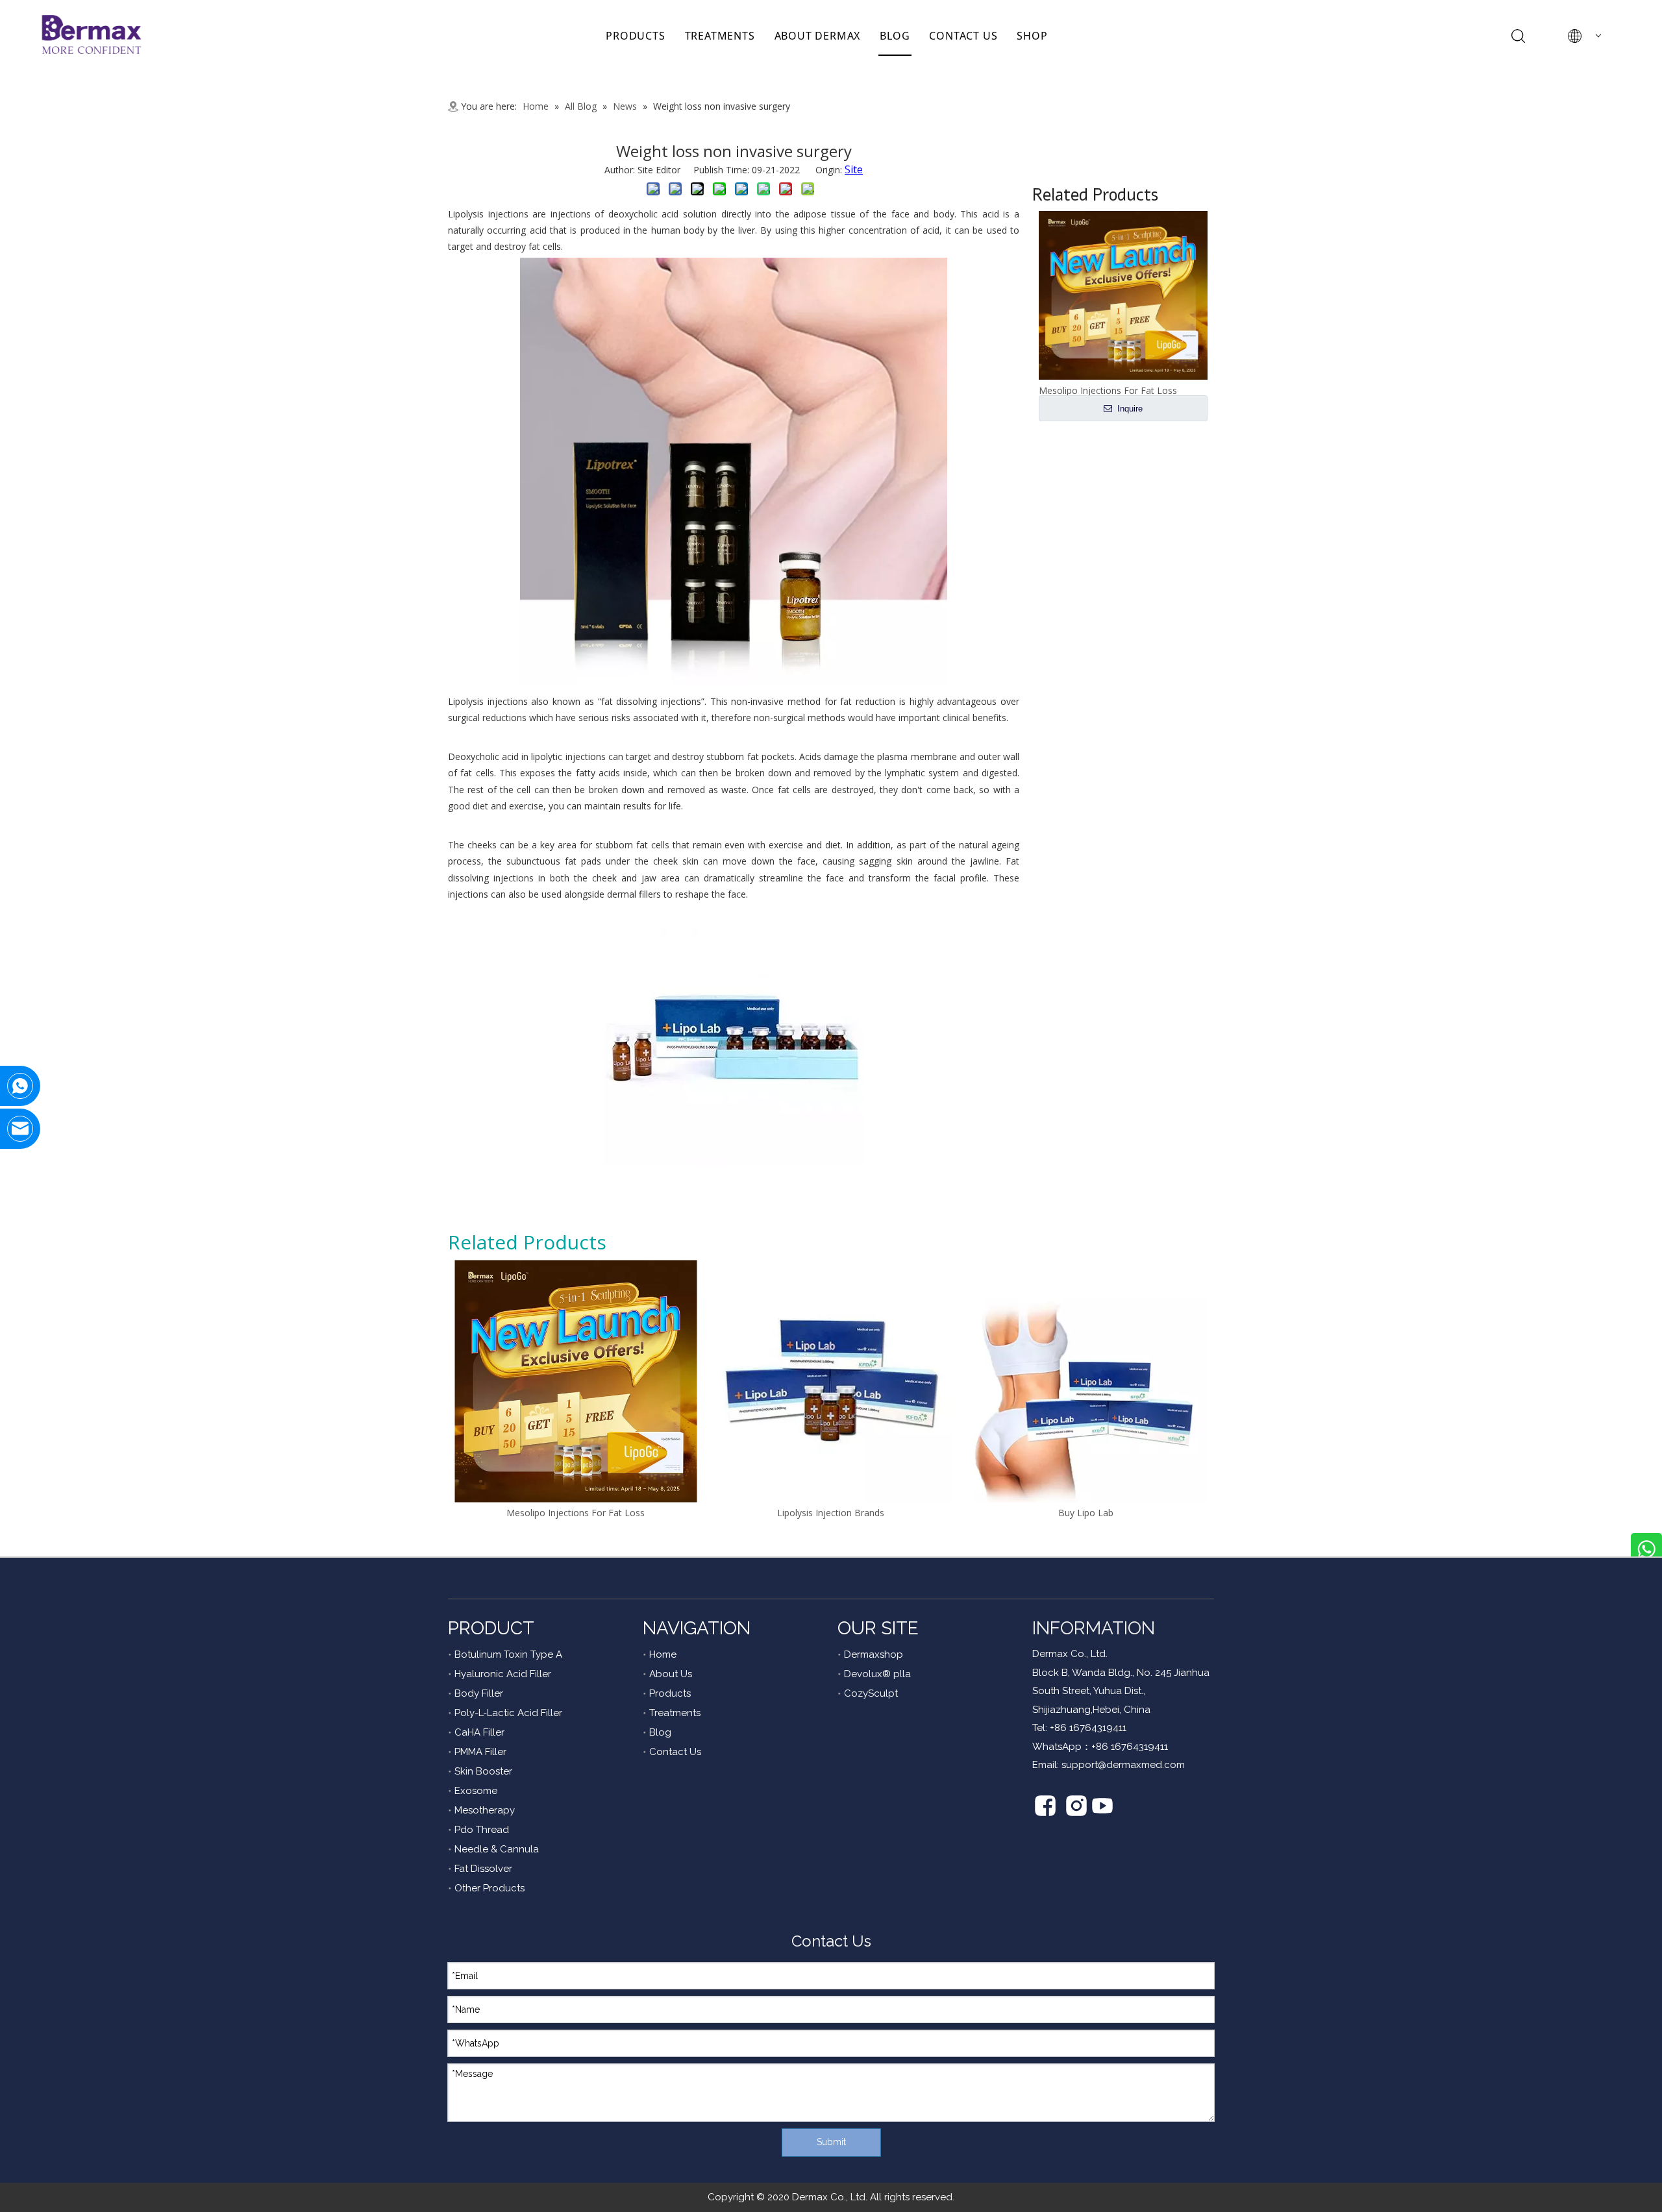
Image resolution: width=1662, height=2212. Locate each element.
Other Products (490, 1888)
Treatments (675, 1713)
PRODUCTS (635, 36)
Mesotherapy (485, 1810)
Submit (831, 2142)
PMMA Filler (480, 1752)
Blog (660, 1732)
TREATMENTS (720, 36)
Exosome (476, 1791)
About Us (671, 1674)
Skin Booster (483, 1771)
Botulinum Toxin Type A (508, 1654)
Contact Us (675, 1752)
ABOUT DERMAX (818, 36)
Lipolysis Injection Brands (831, 1513)
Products (670, 1693)
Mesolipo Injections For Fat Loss (576, 1513)
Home (663, 1654)
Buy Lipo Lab (1086, 1513)
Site (854, 169)
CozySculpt (871, 1693)
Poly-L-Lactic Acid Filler (508, 1713)
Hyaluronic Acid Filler (503, 1674)
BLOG (895, 36)
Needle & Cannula (497, 1849)
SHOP (1032, 36)
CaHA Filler (479, 1732)
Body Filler (479, 1693)
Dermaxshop (874, 1654)
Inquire (1129, 409)
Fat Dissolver (483, 1869)
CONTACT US (963, 36)
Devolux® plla (877, 1674)
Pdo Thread (482, 1830)
